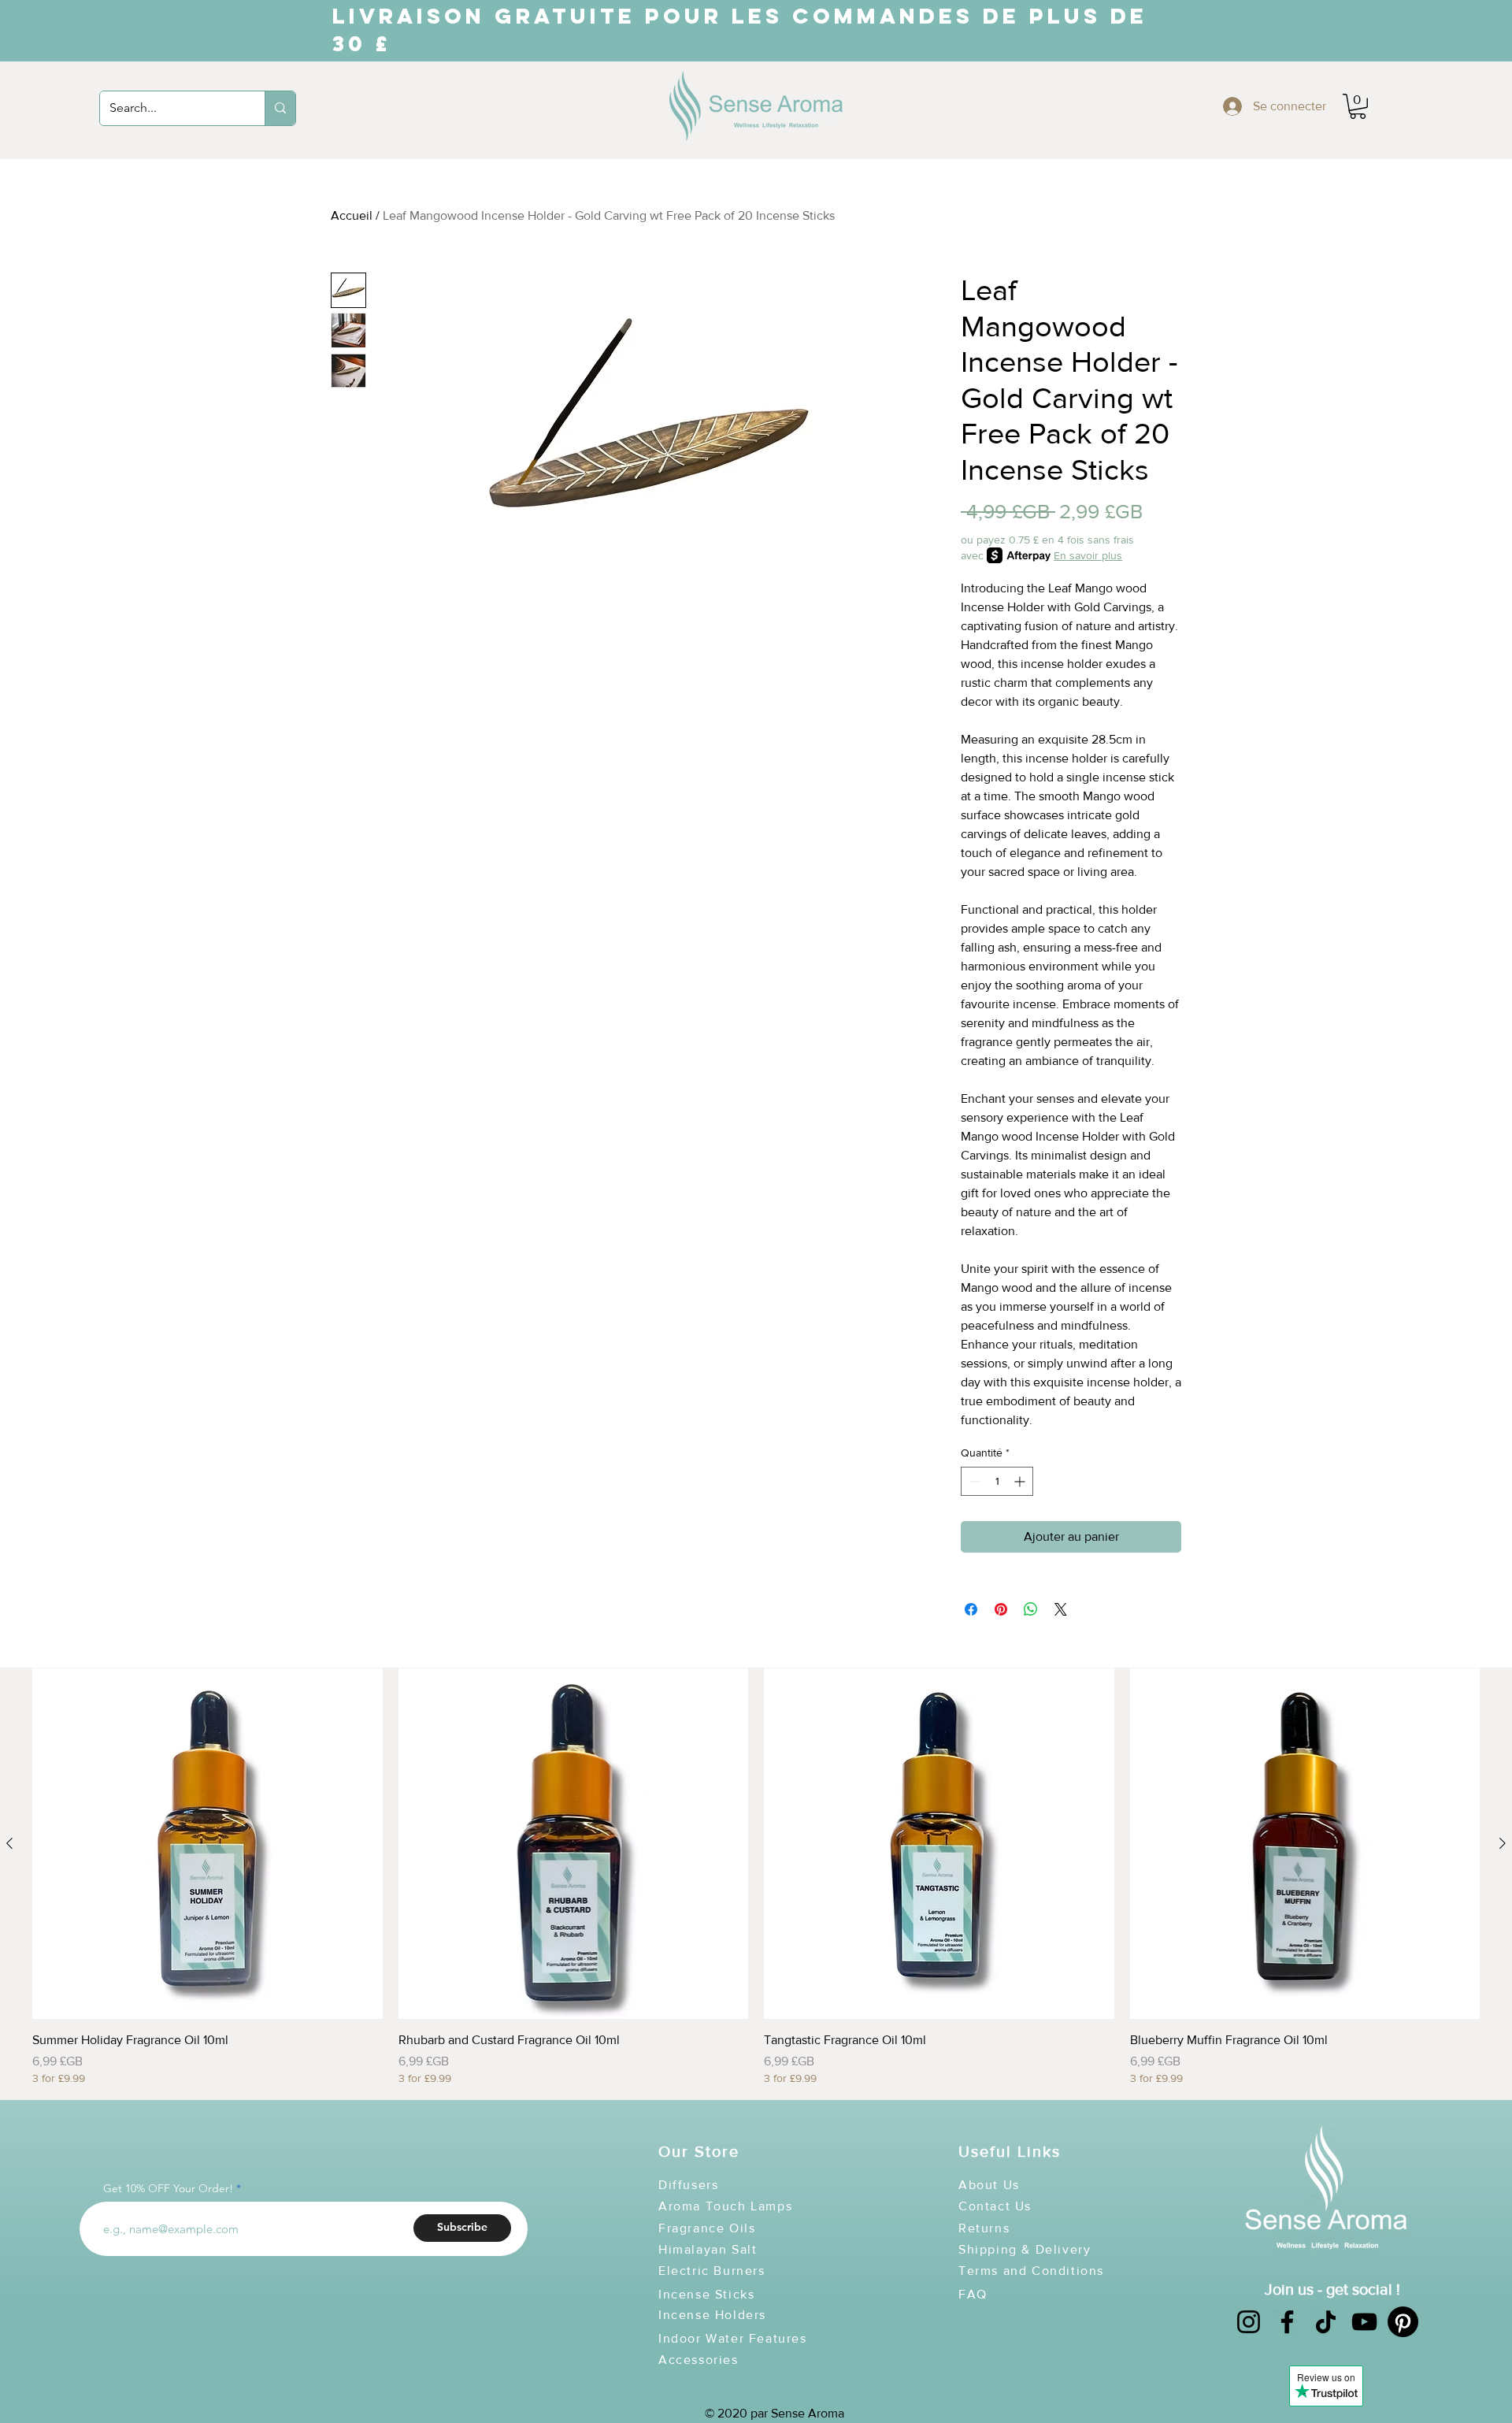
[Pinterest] (1403, 2322)
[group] (756, 1878)
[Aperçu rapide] (208, 1844)
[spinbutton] (997, 1481)
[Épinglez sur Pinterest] (1001, 1609)
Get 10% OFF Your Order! (168, 2188)
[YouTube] (1364, 2322)
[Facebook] (1287, 2322)
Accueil (352, 215)
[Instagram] (1249, 2322)
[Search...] (280, 108)
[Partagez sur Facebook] (971, 1609)
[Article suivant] (1503, 1843)
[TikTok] (1326, 2322)
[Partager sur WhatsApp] (1031, 1609)
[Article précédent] (9, 1843)
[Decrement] (973, 1481)
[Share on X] (1061, 1609)
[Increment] (1021, 1481)
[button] (1358, 106)
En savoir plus (1088, 555)
